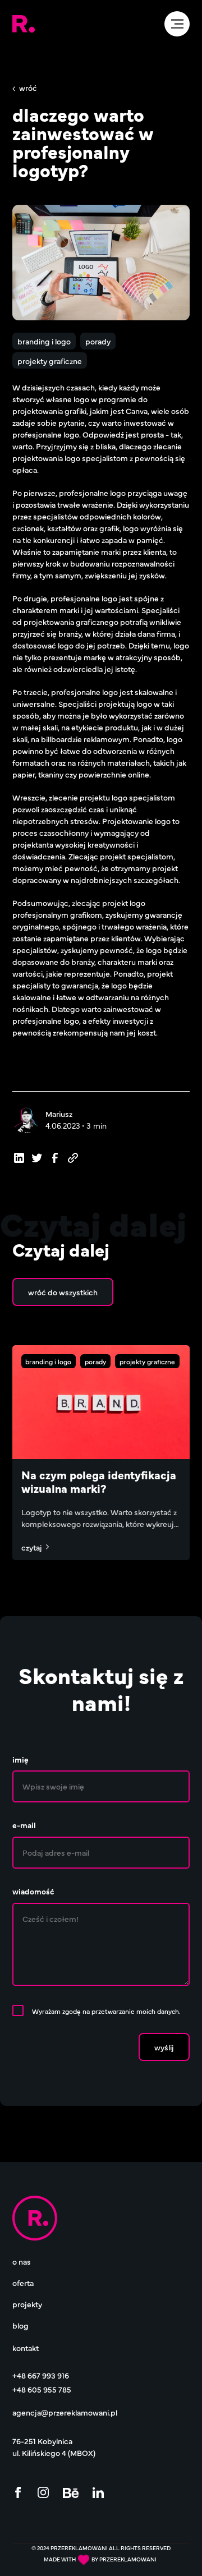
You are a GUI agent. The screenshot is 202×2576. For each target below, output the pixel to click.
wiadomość (33, 1891)
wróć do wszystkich (63, 1292)
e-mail (24, 1825)
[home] (24, 24)
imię (20, 1759)
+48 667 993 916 (41, 2375)
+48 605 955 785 (42, 2389)
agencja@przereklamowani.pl (65, 2412)
